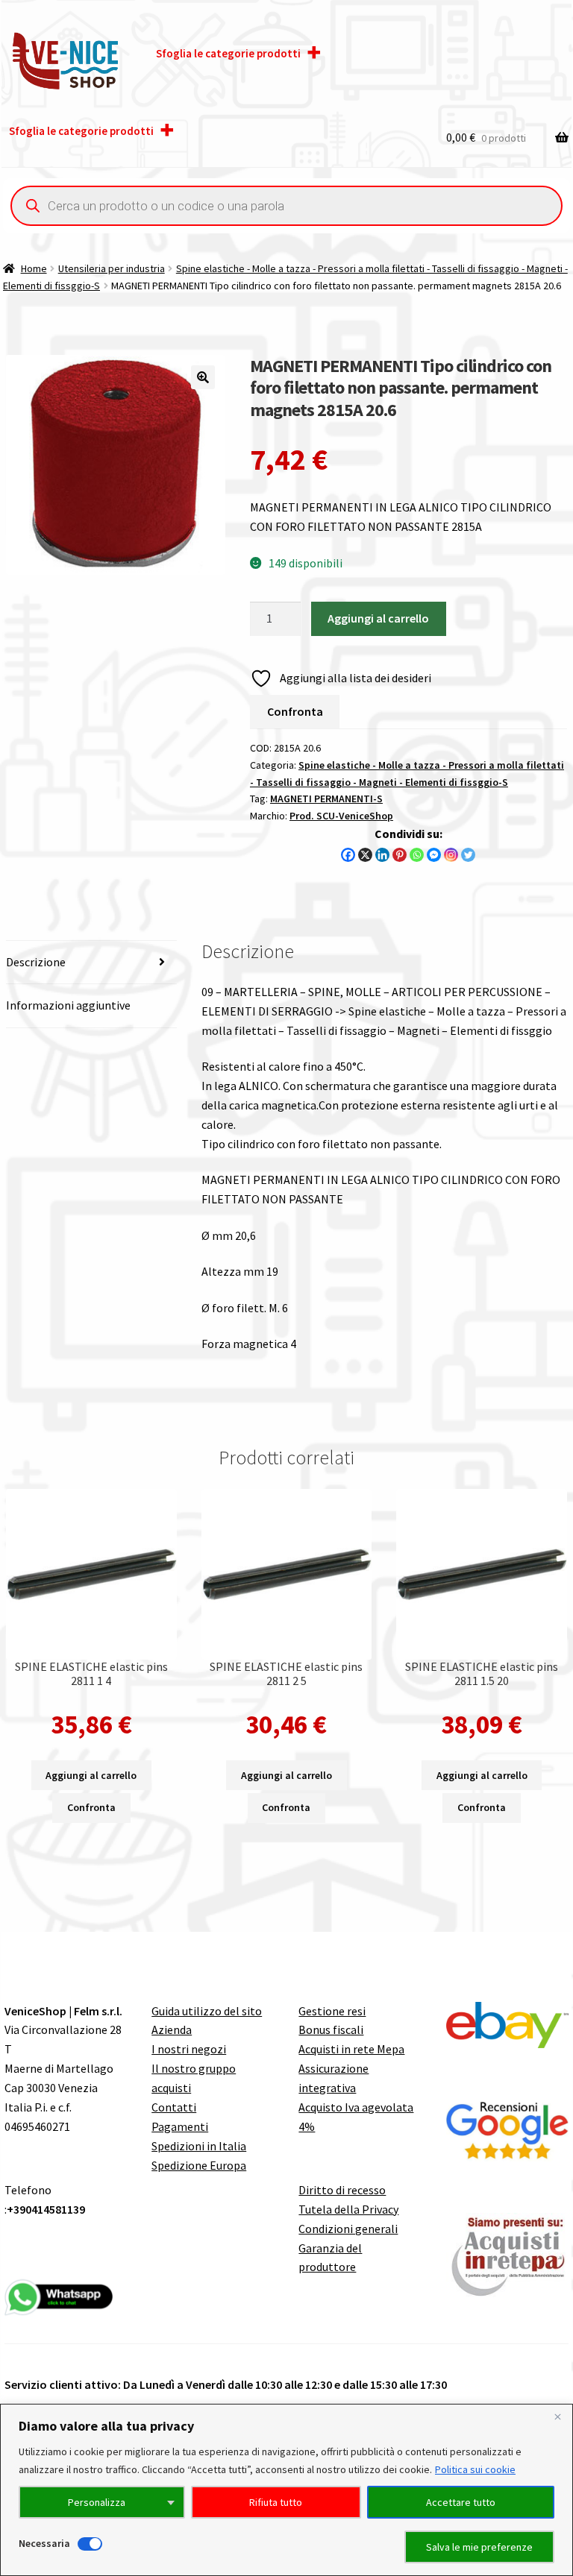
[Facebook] (348, 855)
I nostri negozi (189, 2049)
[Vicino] (557, 2416)
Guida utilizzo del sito (207, 2011)
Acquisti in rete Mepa (351, 2049)
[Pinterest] (400, 855)
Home (34, 268)
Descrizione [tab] (36, 962)
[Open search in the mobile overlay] (286, 206)
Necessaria (44, 2543)
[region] (286, 2490)
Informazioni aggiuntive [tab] (68, 1005)
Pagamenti (180, 2126)
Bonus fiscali (331, 2029)
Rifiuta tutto (276, 2502)
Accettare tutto (461, 2502)
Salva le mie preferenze (479, 2547)
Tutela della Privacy (348, 2209)
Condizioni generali (348, 2229)
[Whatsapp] (417, 855)
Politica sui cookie (475, 2469)
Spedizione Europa (199, 2165)
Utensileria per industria (112, 268)
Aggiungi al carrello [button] (91, 1775)
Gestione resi (332, 2011)
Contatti (174, 2107)
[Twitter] (468, 855)
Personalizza (97, 2502)
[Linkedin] (382, 855)
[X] (365, 855)
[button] (203, 377)
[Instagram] (451, 855)
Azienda (172, 2029)
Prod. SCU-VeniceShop (341, 816)
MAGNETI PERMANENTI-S (326, 799)
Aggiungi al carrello (378, 618)
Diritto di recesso (342, 2190)
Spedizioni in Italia (199, 2146)
